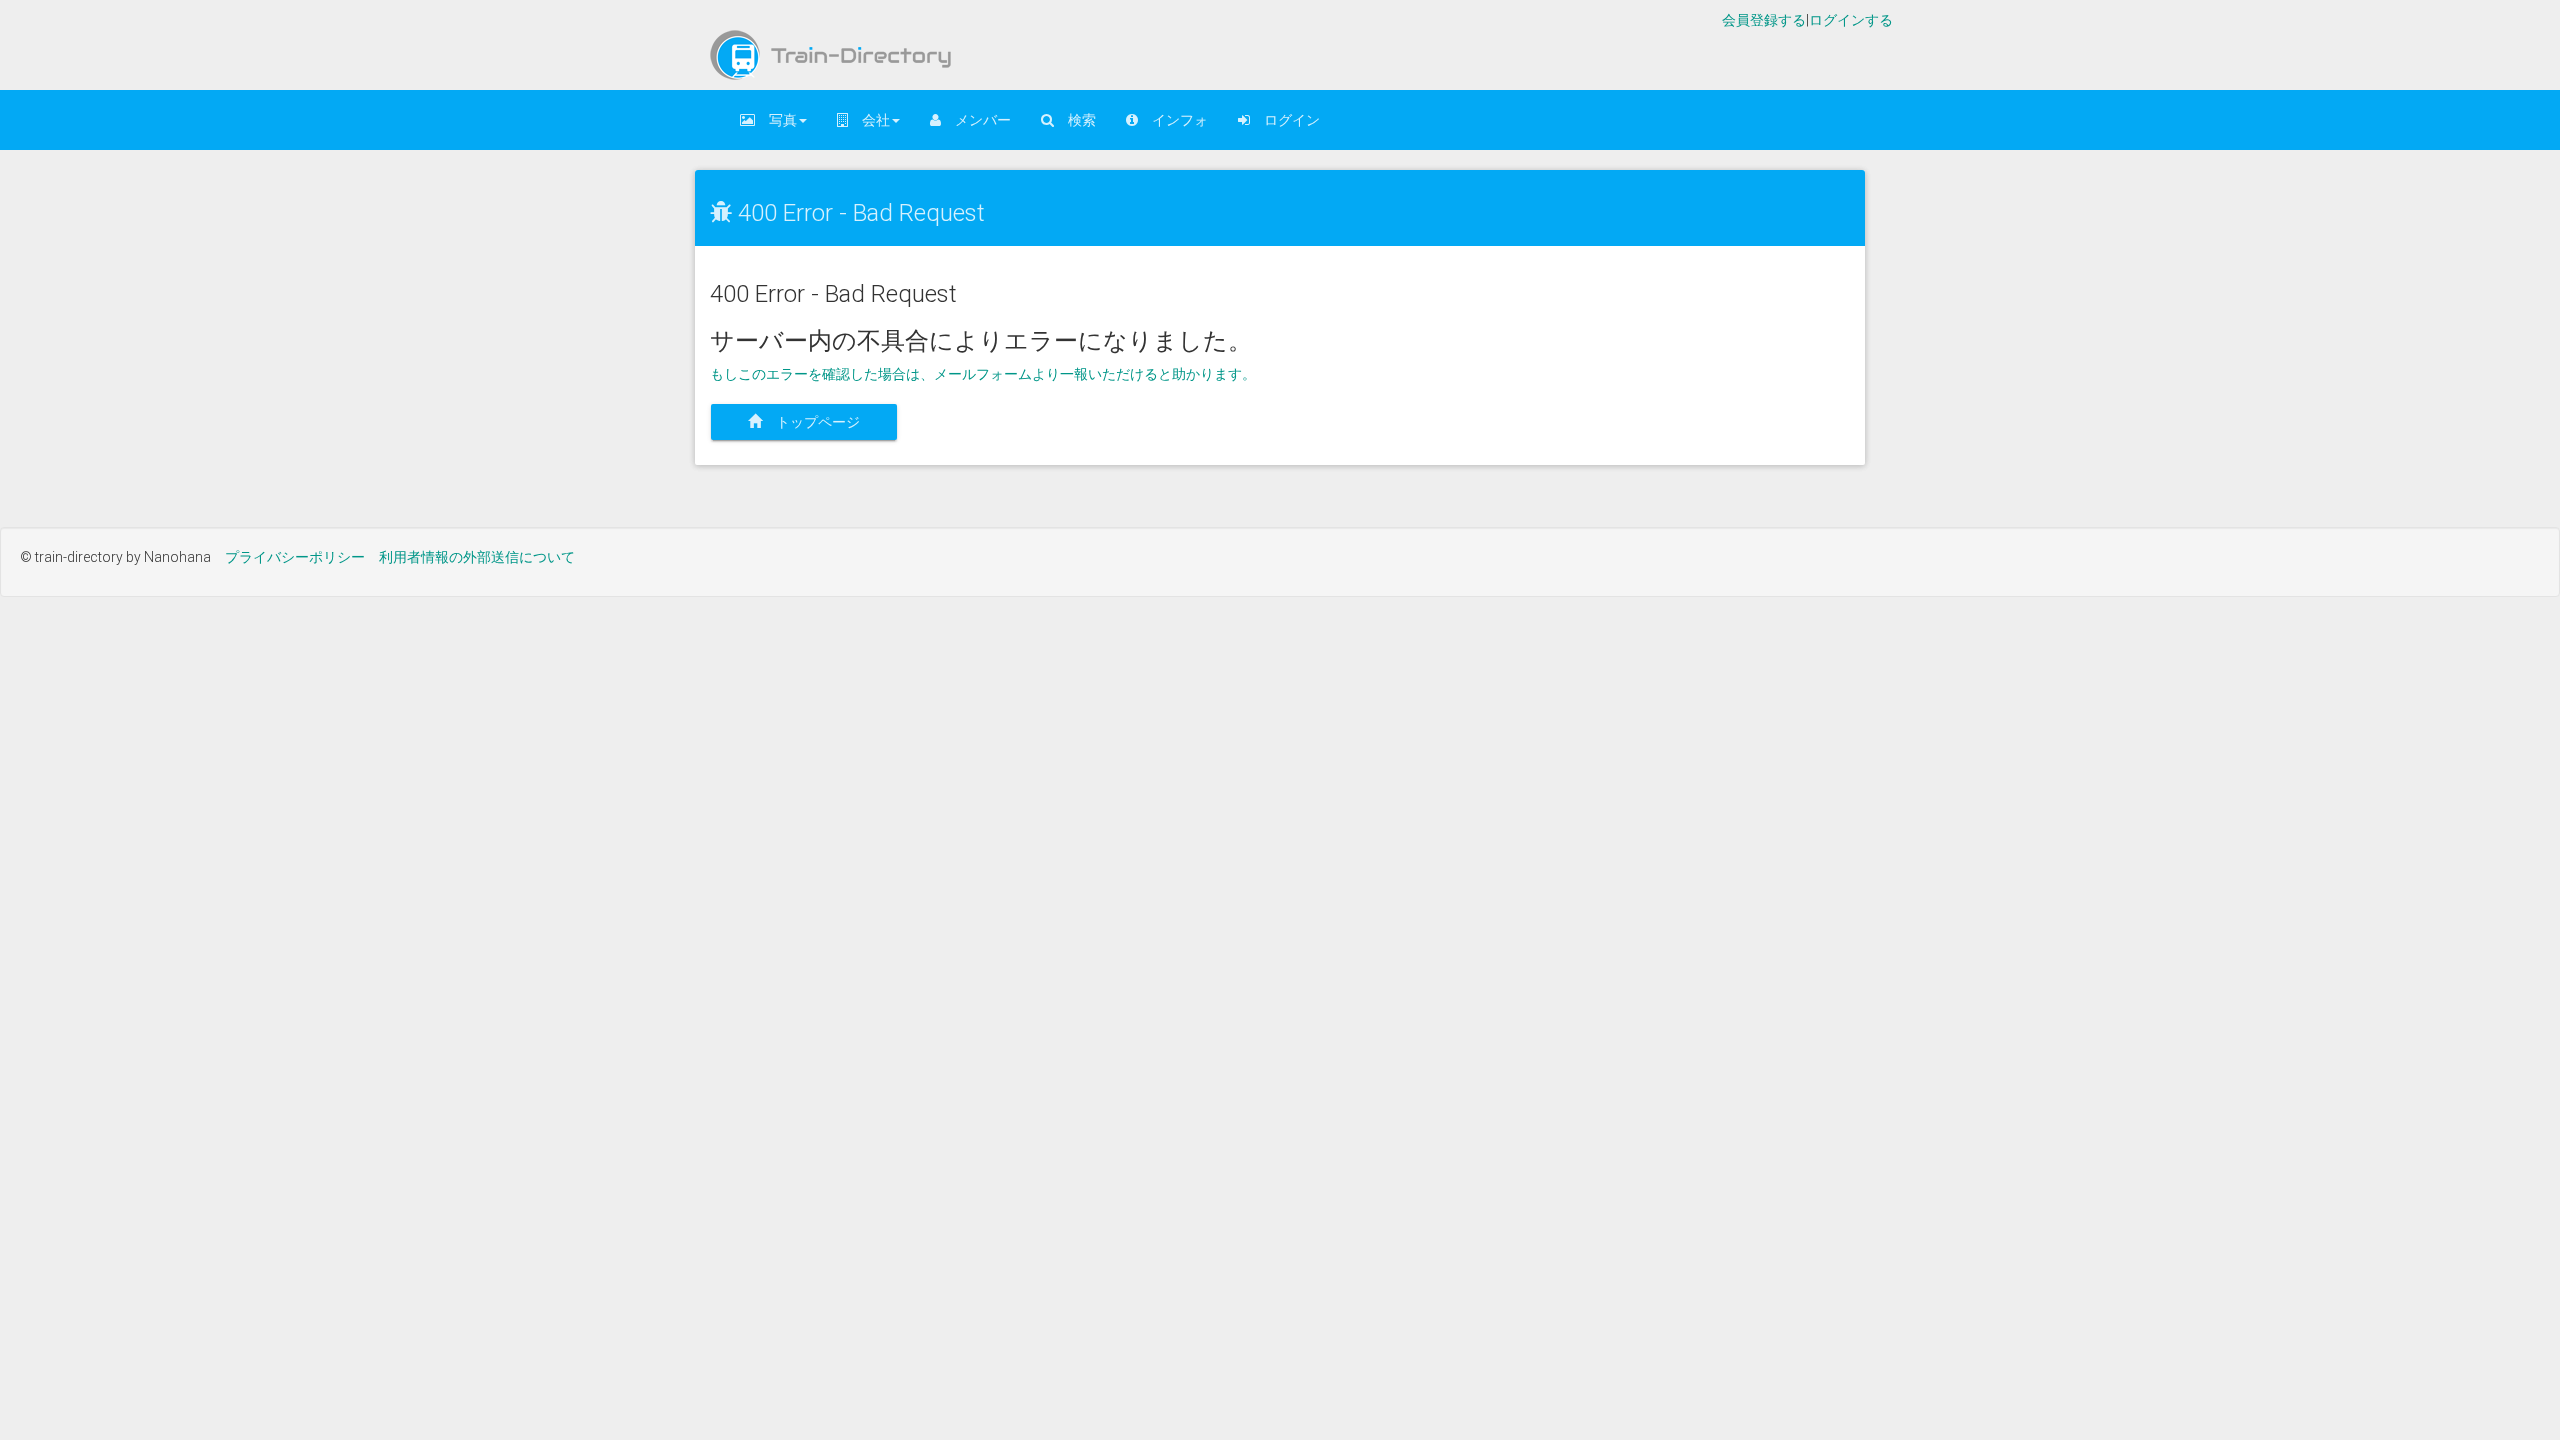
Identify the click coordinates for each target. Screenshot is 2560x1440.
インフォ (1173, 120)
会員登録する (1764, 20)
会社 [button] (869, 120)
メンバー (976, 120)
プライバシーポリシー (295, 557)
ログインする (1851, 20)
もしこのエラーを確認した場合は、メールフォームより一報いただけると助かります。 (983, 374)
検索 (1075, 120)
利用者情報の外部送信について (477, 557)
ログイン (1285, 120)
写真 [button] (776, 120)
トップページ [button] (818, 422)
